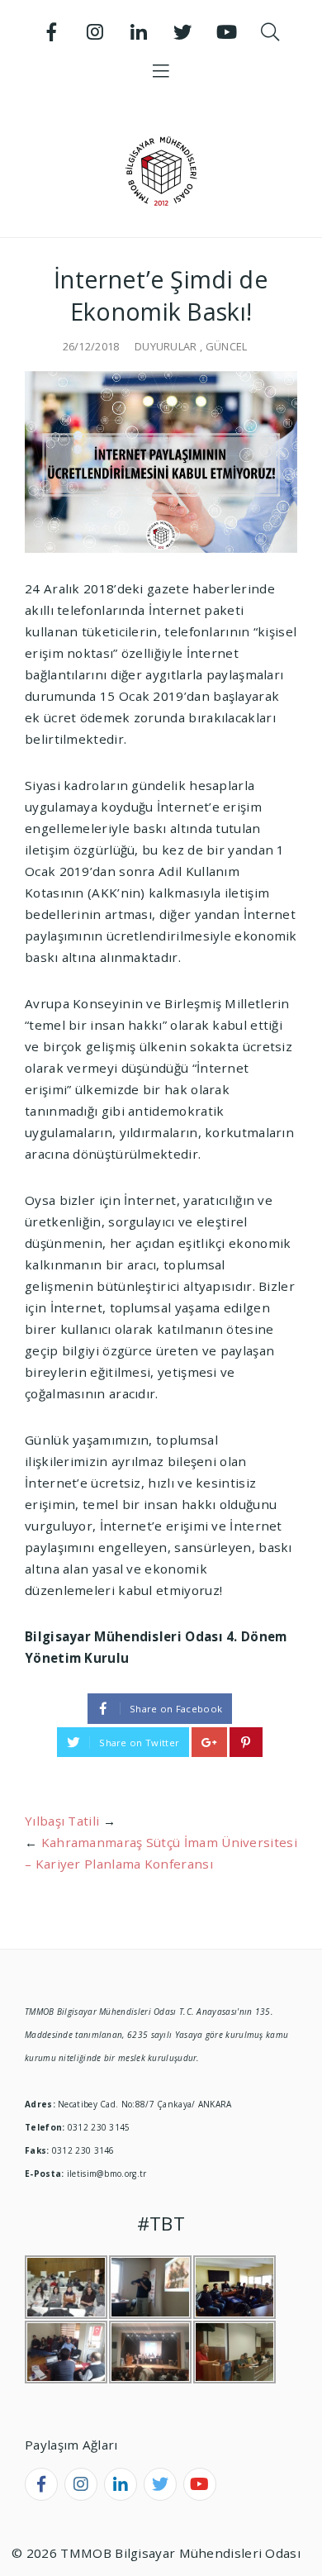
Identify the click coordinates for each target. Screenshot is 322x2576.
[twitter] (160, 2484)
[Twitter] (182, 32)
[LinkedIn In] (140, 32)
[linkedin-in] (121, 2484)
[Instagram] (96, 32)
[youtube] (200, 2484)
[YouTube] (226, 32)
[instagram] (81, 2484)
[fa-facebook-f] (41, 2484)
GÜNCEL (227, 346)
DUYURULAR (166, 346)
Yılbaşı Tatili (62, 1821)
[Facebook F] (52, 32)
